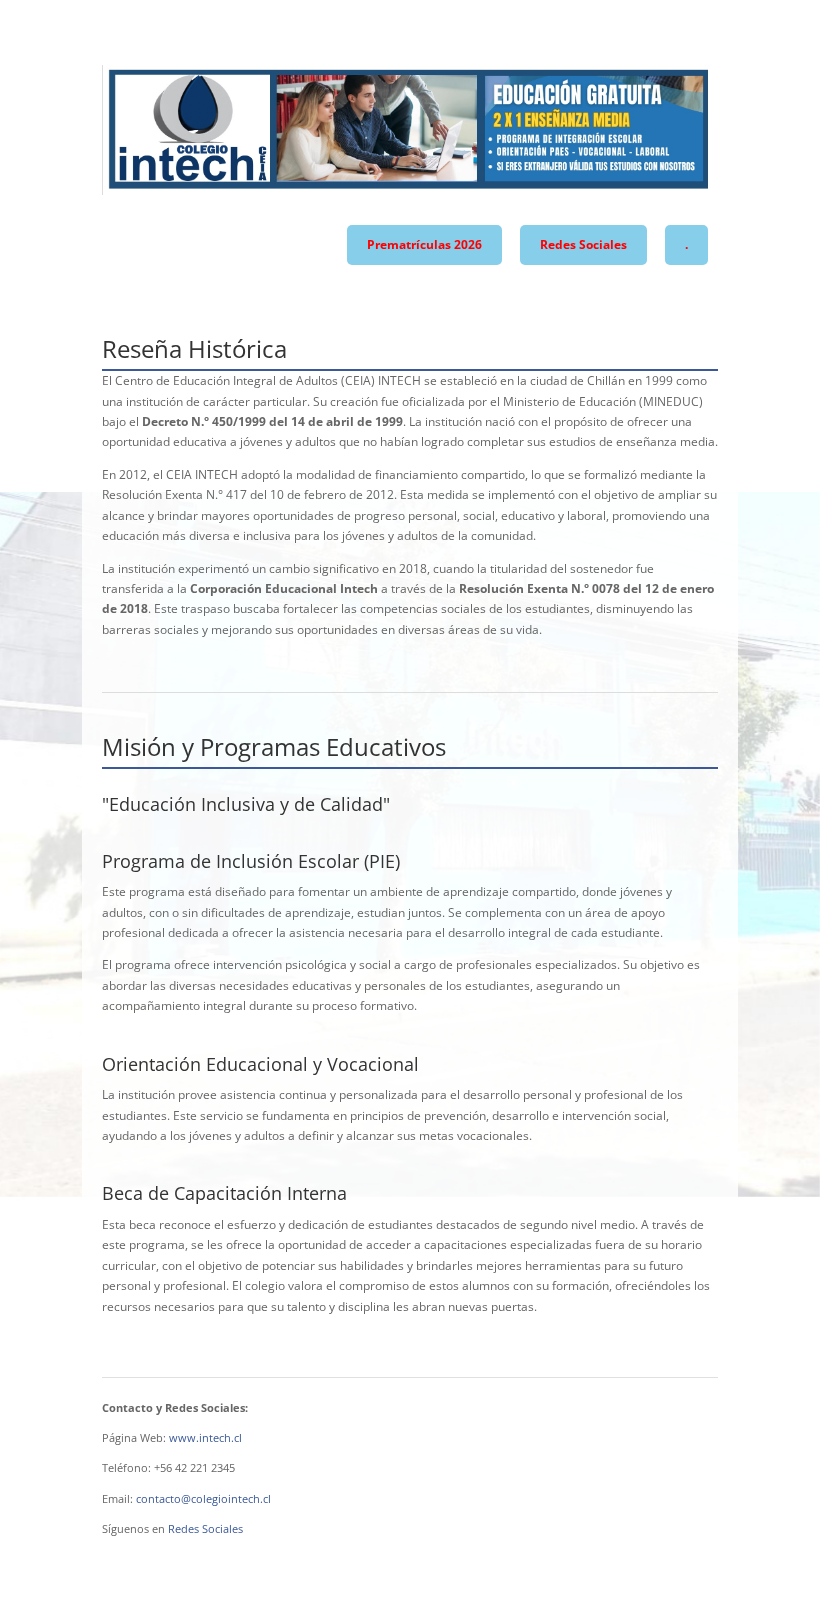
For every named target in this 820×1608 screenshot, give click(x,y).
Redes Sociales (583, 244)
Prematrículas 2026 (424, 244)
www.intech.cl (205, 1437)
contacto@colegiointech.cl (203, 1498)
